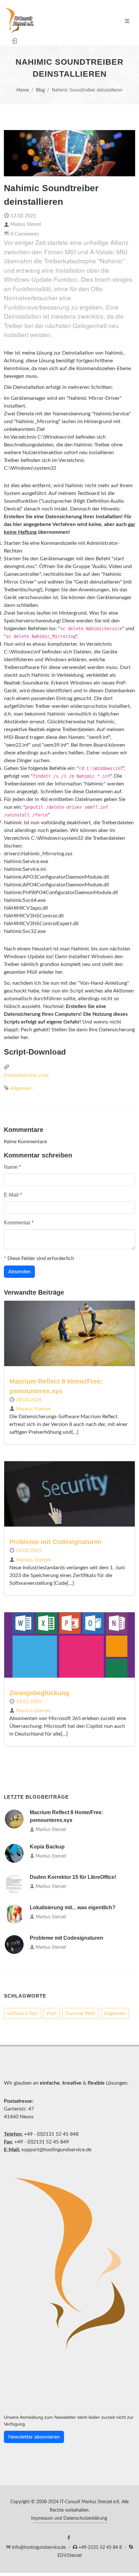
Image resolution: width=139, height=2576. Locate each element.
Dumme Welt (80, 2013)
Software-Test (22, 2013)
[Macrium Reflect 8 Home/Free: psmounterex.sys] (14, 1819)
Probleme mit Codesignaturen (55, 1542)
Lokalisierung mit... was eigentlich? (73, 1907)
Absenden (19, 1272)
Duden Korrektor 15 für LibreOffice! (73, 1877)
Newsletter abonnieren (34, 2437)
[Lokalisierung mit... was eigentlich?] (14, 1914)
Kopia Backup (47, 1847)
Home (23, 90)
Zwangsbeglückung (39, 1693)
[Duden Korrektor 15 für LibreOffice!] (14, 1884)
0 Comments (25, 234)
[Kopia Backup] (14, 1853)
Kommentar (19, 1223)
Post (52, 2013)
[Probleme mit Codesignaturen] (14, 1945)
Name (12, 1167)
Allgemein (21, 1088)
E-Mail (13, 1195)
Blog (40, 90)
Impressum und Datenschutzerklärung (69, 2518)
